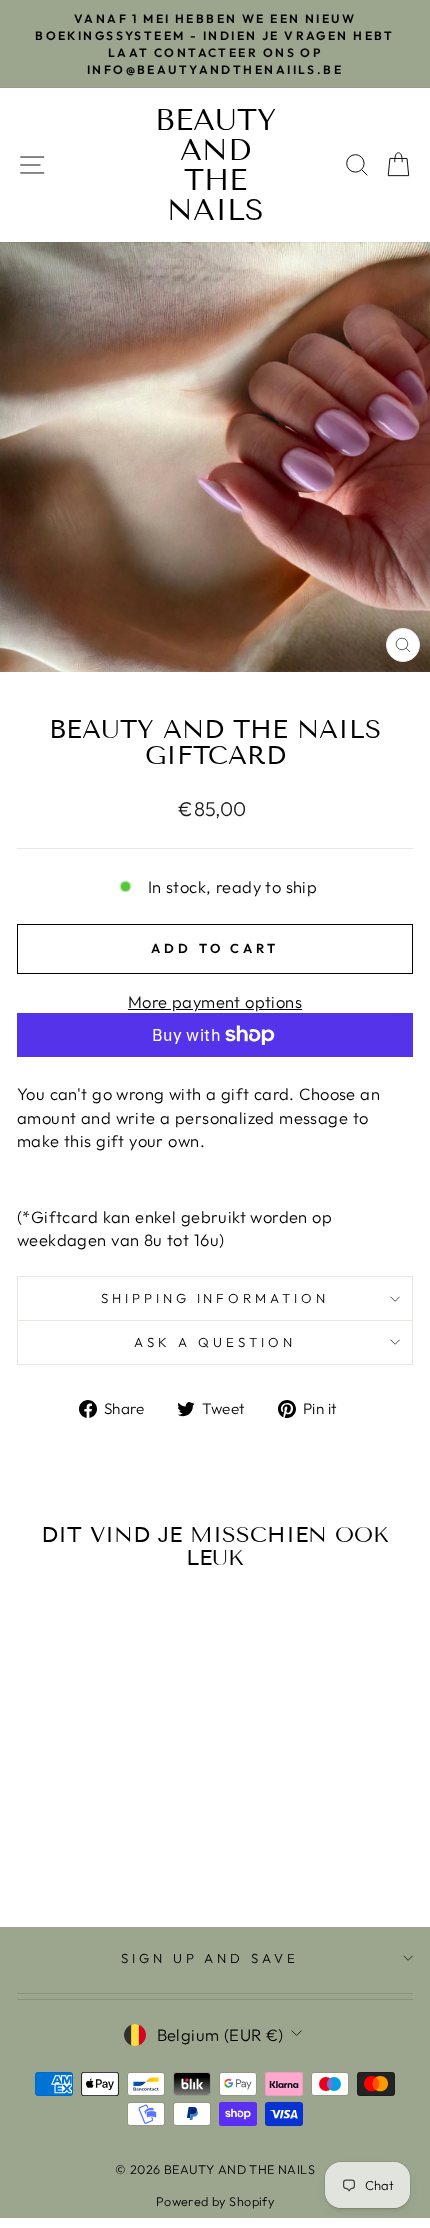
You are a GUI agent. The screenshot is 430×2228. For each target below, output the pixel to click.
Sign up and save (210, 1958)
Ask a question (215, 1342)
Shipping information (215, 1298)
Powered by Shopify (215, 2201)
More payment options (215, 1001)
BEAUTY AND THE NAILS (215, 165)
